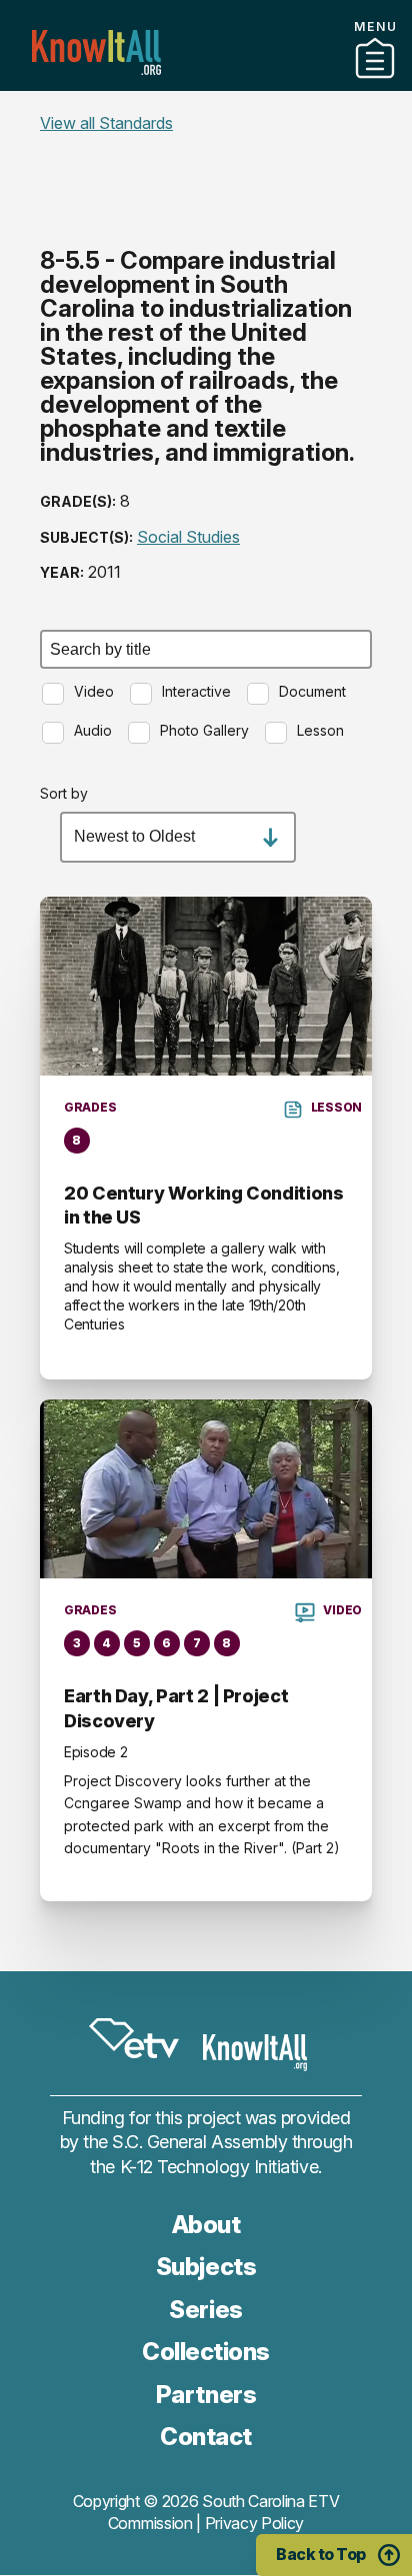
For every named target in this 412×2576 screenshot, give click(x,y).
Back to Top (321, 2554)
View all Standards (106, 123)
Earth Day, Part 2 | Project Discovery (176, 1708)
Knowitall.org (96, 52)
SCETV (134, 2038)
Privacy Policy (255, 2523)
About (206, 2225)
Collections (206, 2352)
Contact (205, 109)
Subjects (206, 2267)
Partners (206, 83)
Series (205, 2310)
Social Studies (188, 537)
